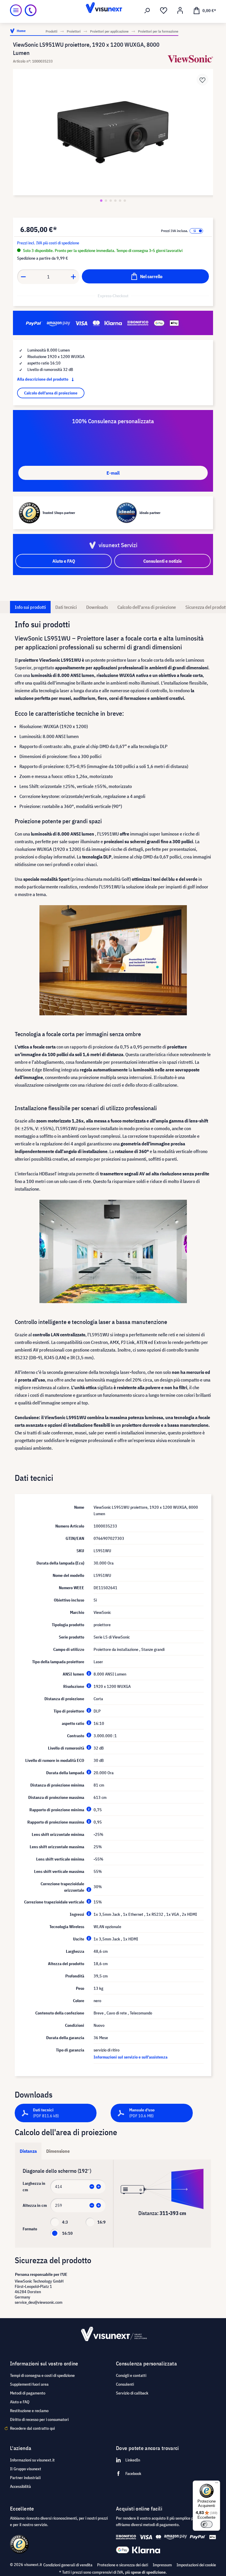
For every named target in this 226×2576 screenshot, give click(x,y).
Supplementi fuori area (29, 2384)
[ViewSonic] (190, 59)
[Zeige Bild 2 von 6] (106, 201)
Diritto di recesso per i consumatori (39, 2419)
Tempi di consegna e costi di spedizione (42, 2375)
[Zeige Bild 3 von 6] (111, 201)
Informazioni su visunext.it (32, 2460)
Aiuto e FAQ (20, 2402)
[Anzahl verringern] (23, 277)
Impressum (162, 2565)
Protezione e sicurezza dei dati (123, 2565)
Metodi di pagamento (28, 2393)
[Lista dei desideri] (164, 11)
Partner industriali (25, 2478)
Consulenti (125, 2384)
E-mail (113, 473)
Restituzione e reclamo (29, 2411)
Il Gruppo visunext (26, 2469)
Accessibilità (20, 2486)
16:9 (102, 2222)
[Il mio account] (180, 11)
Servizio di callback (132, 2393)
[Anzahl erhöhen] (74, 277)
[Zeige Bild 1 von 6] (101, 201)
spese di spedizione (148, 2572)
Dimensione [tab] (58, 2151)
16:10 (67, 2233)
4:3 (65, 2222)
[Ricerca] (147, 11)
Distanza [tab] (28, 2151)
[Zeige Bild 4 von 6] (115, 201)
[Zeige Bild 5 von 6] (120, 201)
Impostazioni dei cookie (196, 2565)
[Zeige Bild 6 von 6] (125, 201)
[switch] (207, 2524)
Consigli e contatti (131, 2375)
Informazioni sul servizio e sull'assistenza (131, 2057)
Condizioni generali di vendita (68, 2565)
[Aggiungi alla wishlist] (202, 80)
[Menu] (16, 10)
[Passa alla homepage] (113, 10)
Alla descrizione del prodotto (43, 379)
